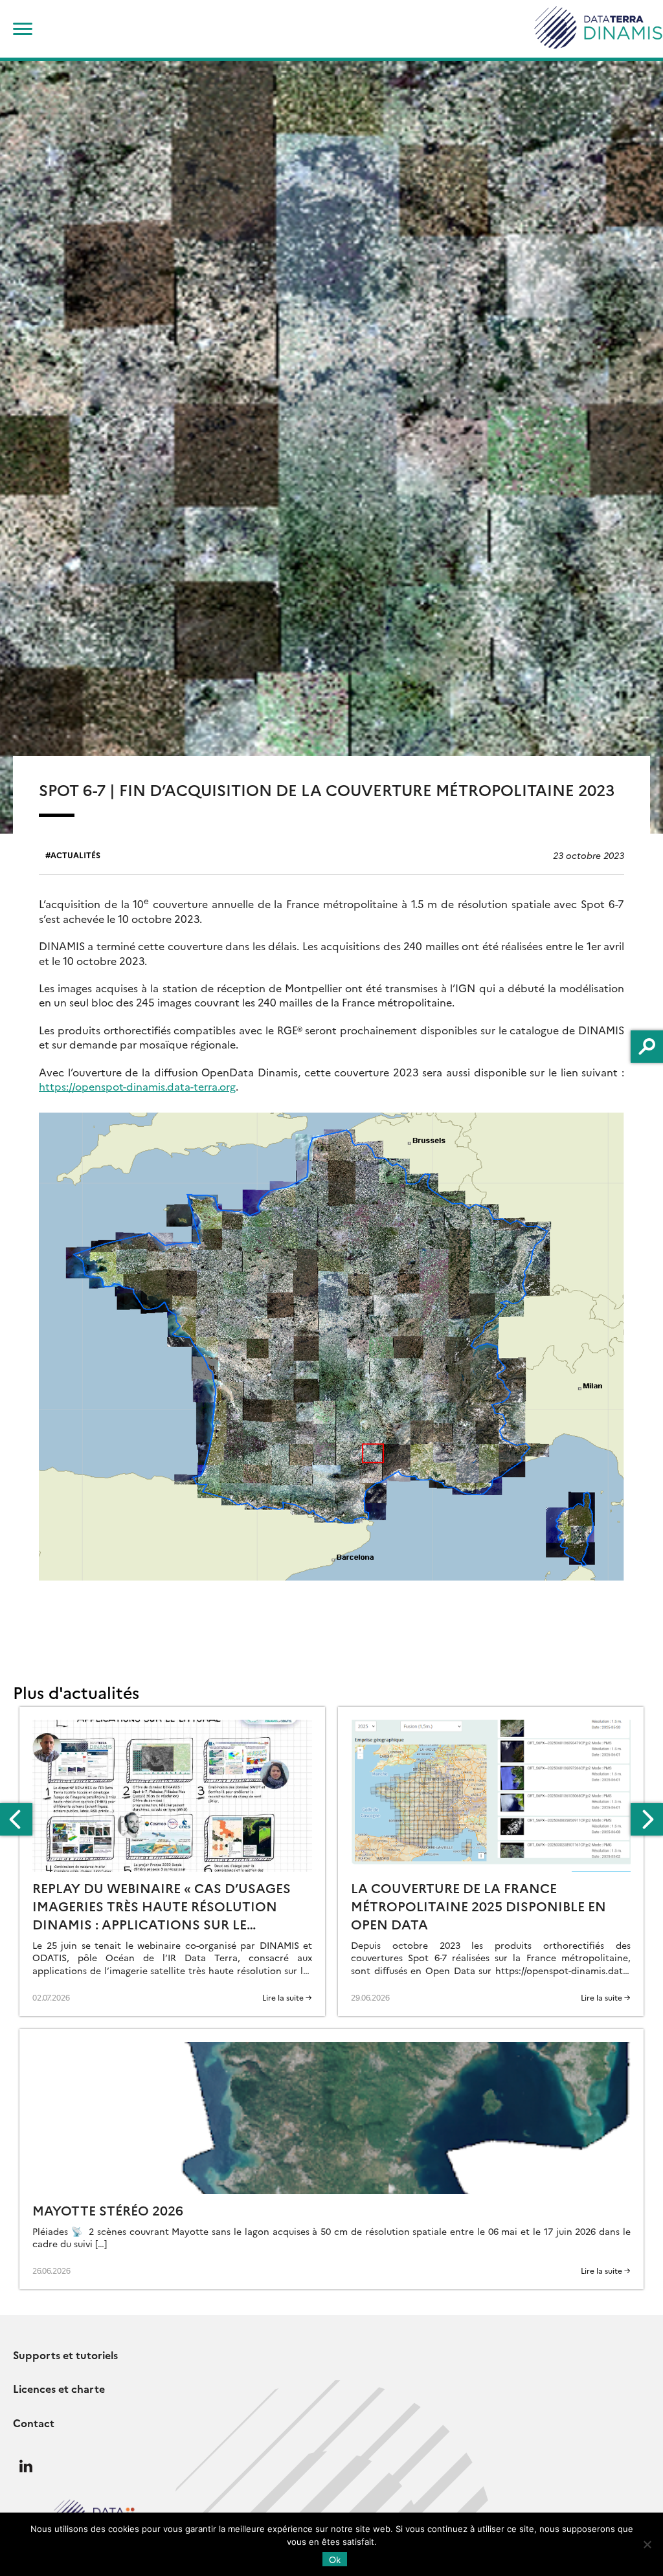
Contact (34, 2423)
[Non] (647, 2544)
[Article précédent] (16, 1819)
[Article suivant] (647, 1819)
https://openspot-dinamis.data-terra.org (137, 1086)
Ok (335, 2559)
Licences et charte (59, 2388)
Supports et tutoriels (65, 2355)
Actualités (75, 855)
